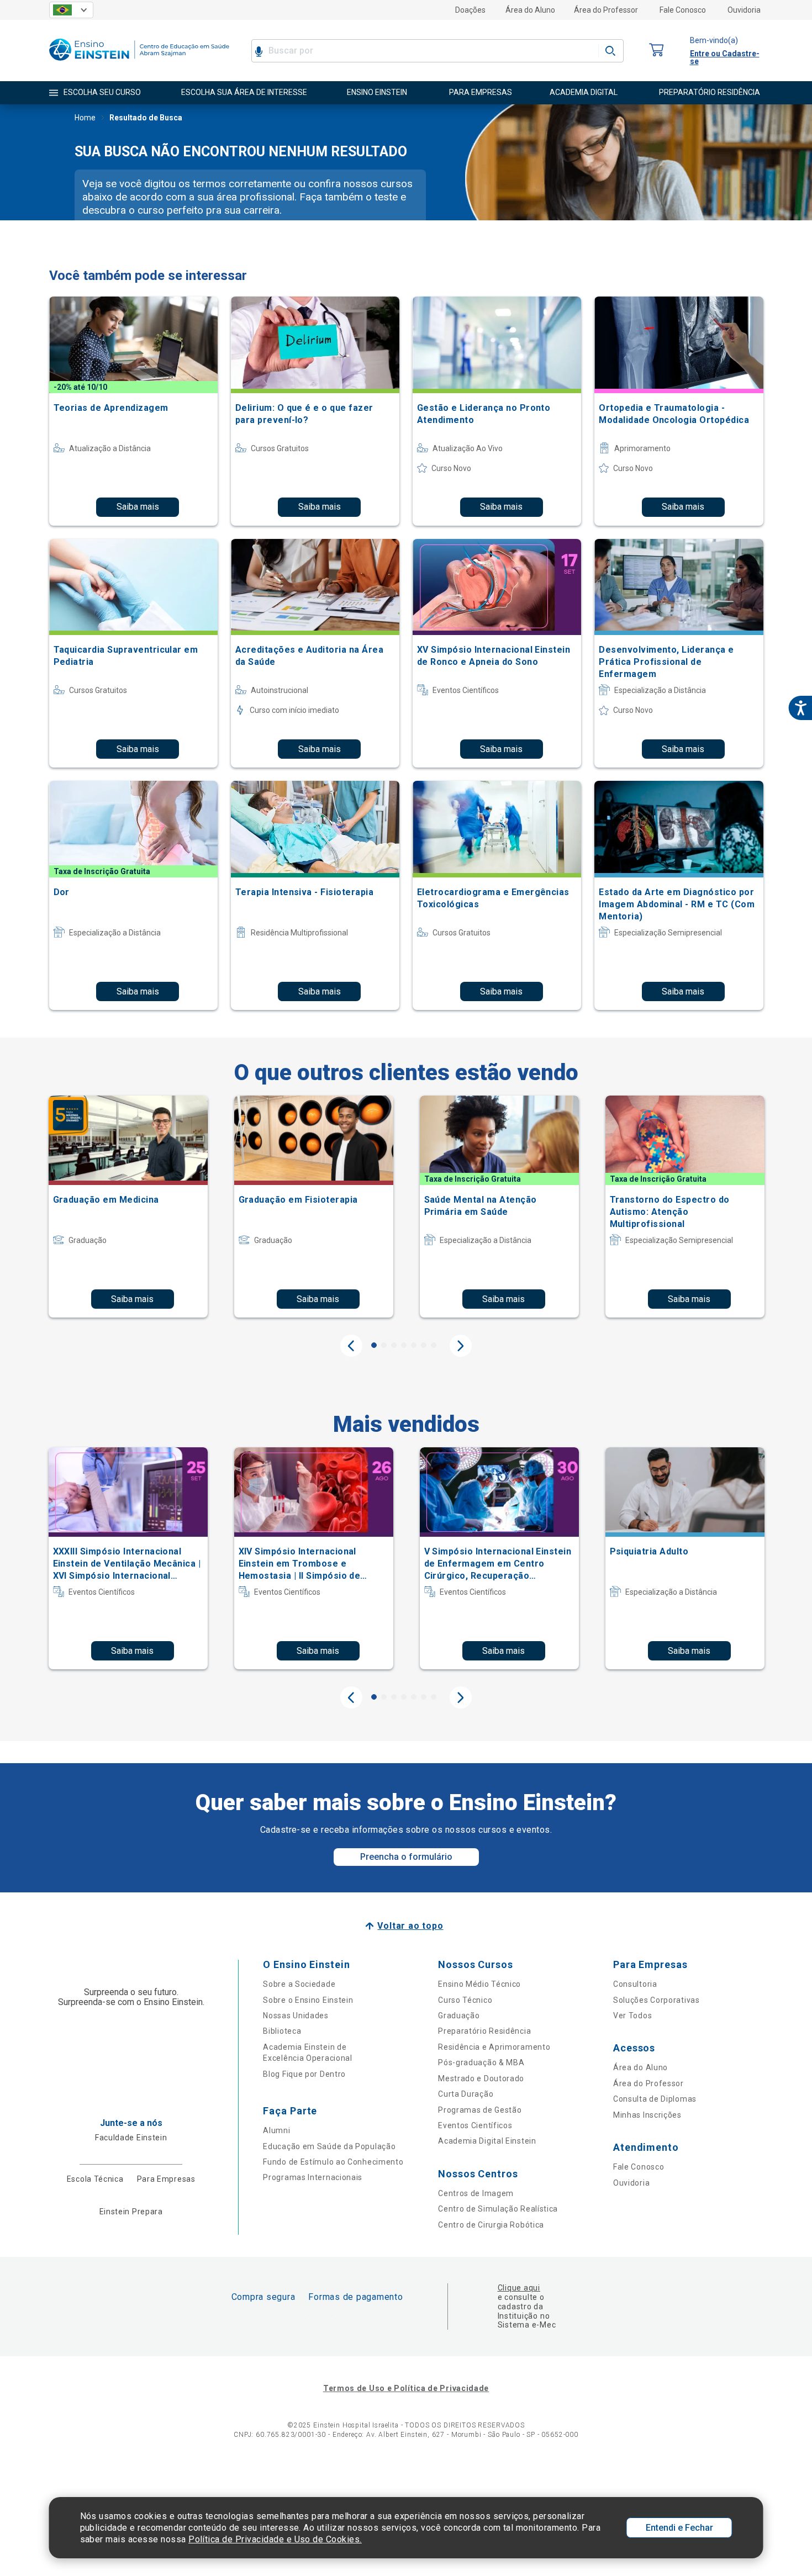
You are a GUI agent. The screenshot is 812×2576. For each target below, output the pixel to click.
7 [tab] (434, 1345)
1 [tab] (374, 1345)
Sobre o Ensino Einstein (308, 2000)
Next (461, 1346)
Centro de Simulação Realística (498, 2209)
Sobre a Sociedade (299, 1984)
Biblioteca (282, 2031)
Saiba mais (138, 507)
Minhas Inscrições (647, 2115)
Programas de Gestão (480, 2110)
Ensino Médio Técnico (479, 1984)
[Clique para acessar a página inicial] (139, 63)
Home (85, 118)
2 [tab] (384, 1345)
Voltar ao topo (410, 1926)
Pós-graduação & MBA (481, 2062)
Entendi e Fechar (679, 2528)
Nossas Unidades (296, 2016)
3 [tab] (394, 1345)
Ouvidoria (744, 10)
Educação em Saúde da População (329, 2146)
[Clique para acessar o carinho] (657, 51)
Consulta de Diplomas (655, 2099)
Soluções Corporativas (657, 2000)
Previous (351, 1346)
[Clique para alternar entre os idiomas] (71, 10)
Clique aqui (519, 2288)
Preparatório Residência (484, 2031)
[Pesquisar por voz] (259, 51)
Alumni (276, 2130)
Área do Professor (606, 10)
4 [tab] (404, 1345)
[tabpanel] (128, 1207)
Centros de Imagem (476, 2193)
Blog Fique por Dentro (304, 2074)
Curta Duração (466, 2094)
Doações (470, 10)
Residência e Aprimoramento (494, 2047)
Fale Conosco (683, 10)
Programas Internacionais (313, 2177)
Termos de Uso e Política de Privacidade (406, 2388)
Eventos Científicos (475, 2125)
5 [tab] (414, 1345)
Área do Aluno (530, 10)
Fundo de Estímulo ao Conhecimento (333, 2162)
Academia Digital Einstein (487, 2141)
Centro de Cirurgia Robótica (491, 2225)
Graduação (459, 2016)
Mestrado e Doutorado (481, 2078)
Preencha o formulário (406, 1857)
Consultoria (635, 1984)
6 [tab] (424, 1345)
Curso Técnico (465, 2000)
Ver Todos (632, 2016)
